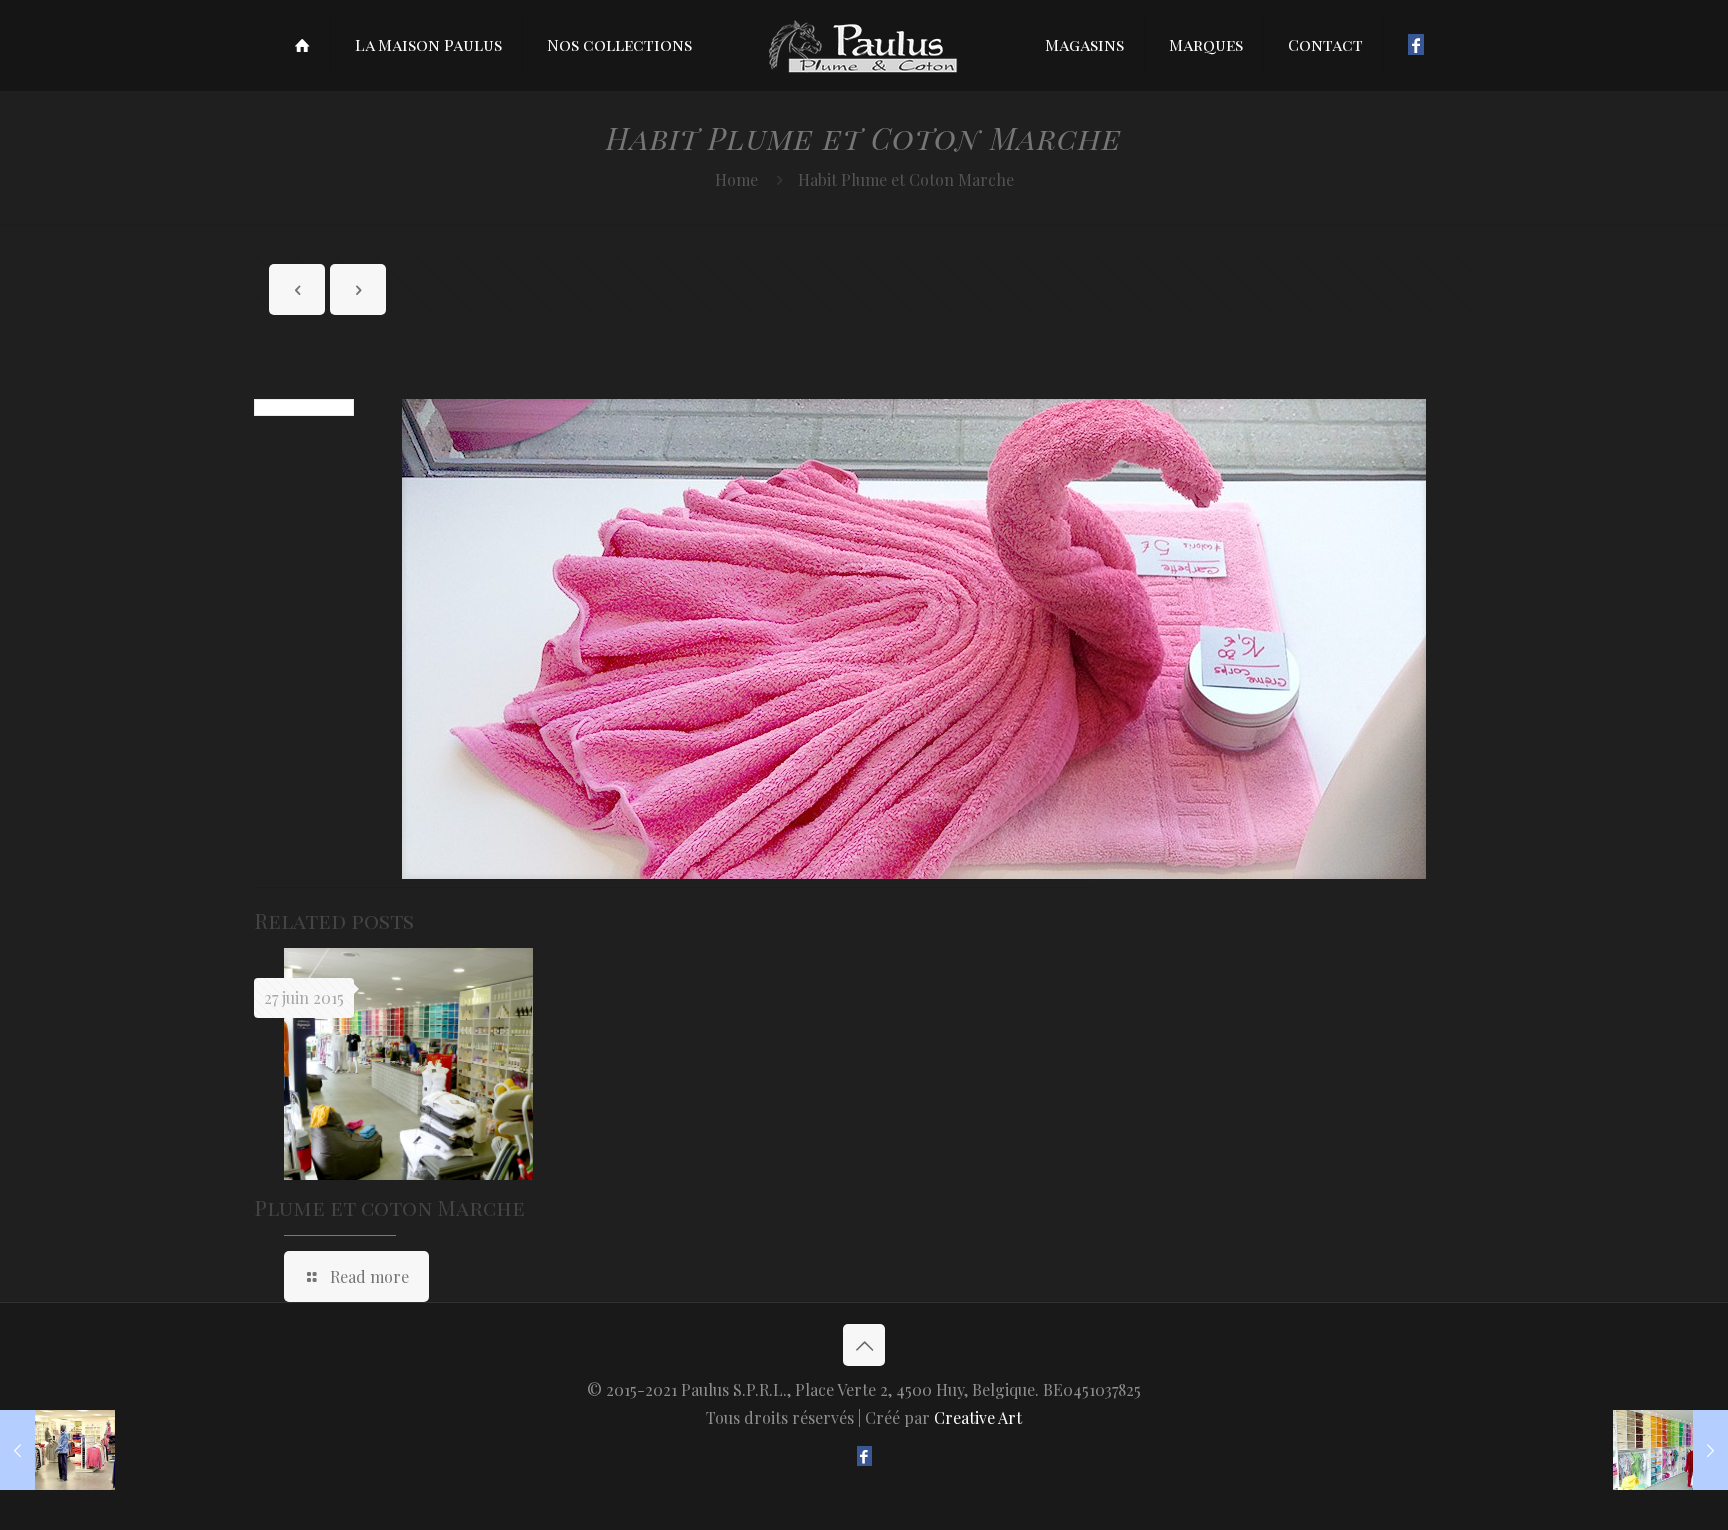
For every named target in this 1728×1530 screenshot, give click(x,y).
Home (736, 179)
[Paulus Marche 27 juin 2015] (1670, 1450)
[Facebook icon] (864, 1456)
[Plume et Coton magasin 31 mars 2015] (57, 1450)
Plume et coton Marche (389, 1207)
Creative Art (978, 1417)
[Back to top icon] (864, 1345)
